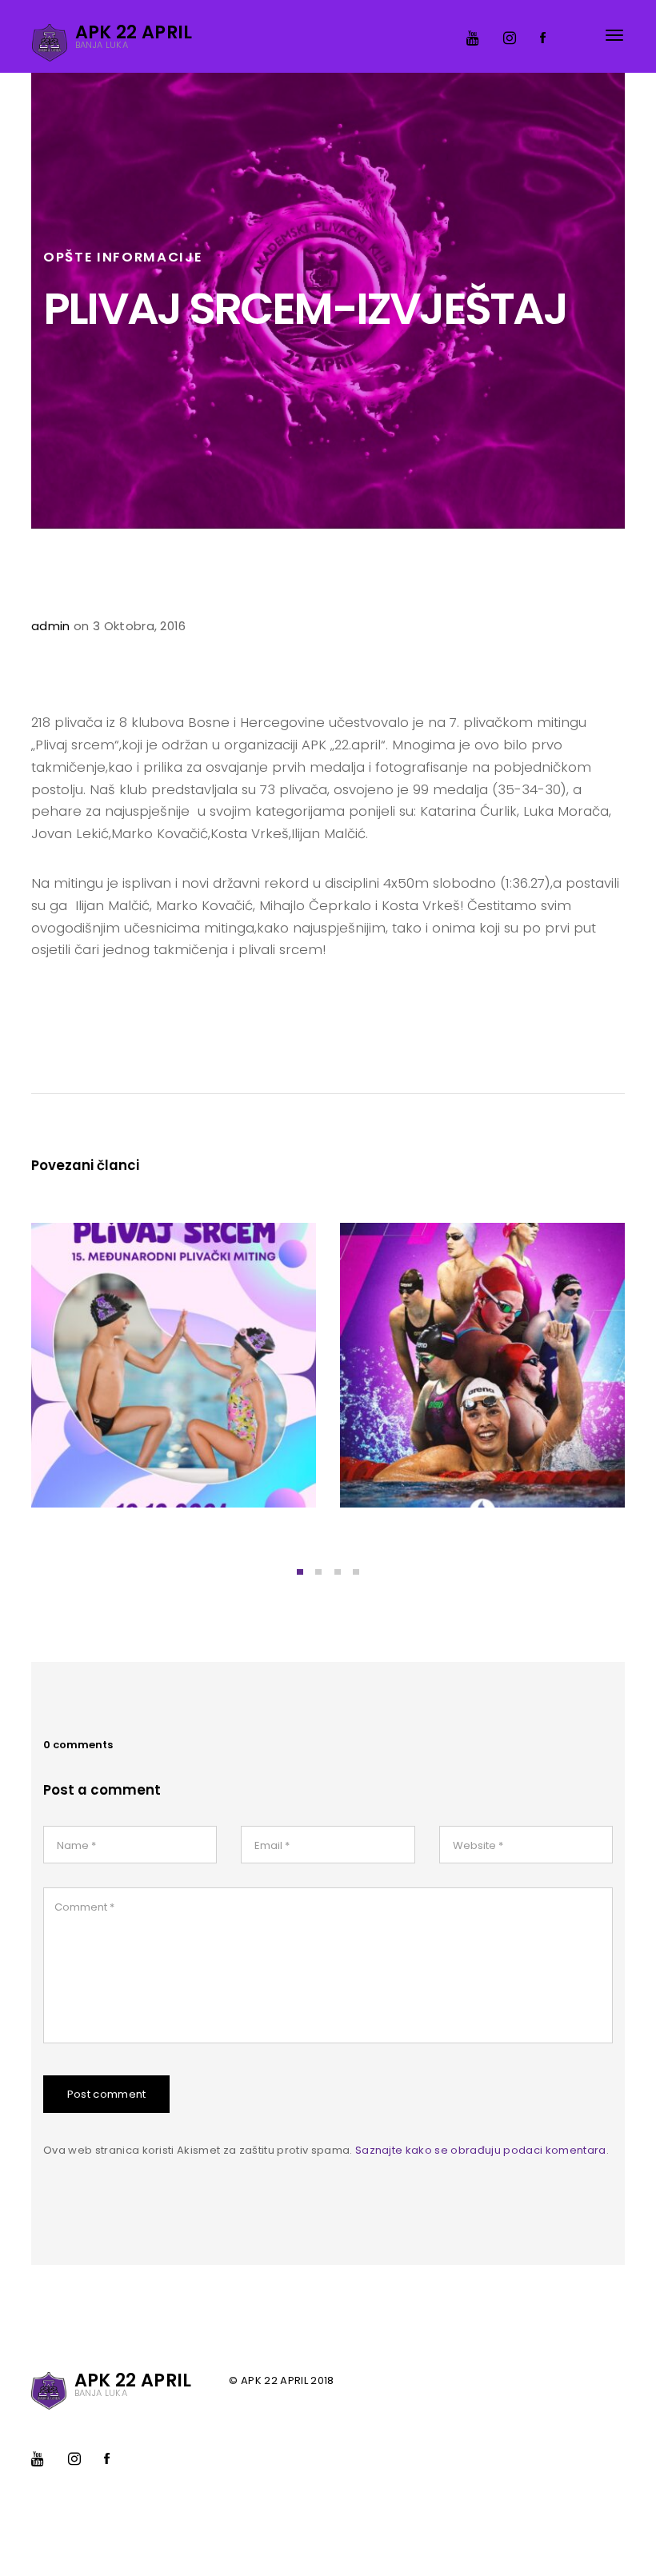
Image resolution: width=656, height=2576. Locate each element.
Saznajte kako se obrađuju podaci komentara (481, 2150)
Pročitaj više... (99, 1469)
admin (51, 626)
